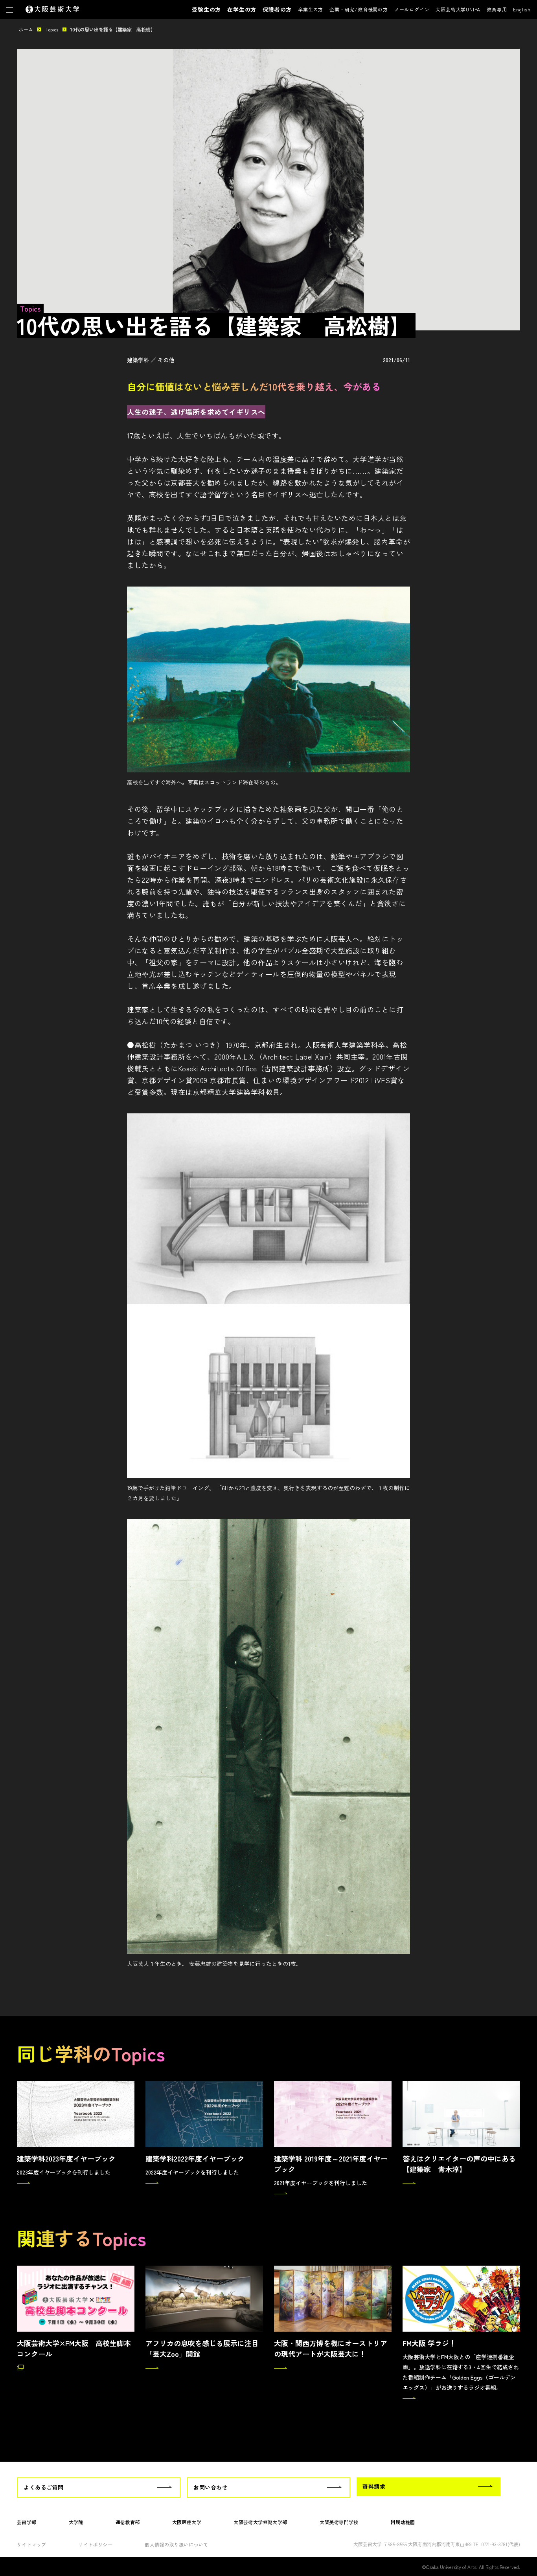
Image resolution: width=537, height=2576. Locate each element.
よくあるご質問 (44, 2487)
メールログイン (412, 9)
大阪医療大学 (187, 2522)
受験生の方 (206, 9)
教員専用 (497, 9)
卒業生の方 (311, 9)
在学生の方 (242, 9)
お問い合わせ (211, 2487)
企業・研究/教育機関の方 (359, 9)
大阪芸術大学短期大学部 (260, 2522)
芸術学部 (27, 2522)
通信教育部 (128, 2522)
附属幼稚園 (403, 2522)
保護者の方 (277, 9)
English (522, 9)
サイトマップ (31, 2544)
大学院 (76, 2522)
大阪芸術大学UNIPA (458, 9)
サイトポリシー (95, 2544)
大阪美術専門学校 (339, 2522)
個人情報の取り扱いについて (176, 2544)
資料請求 (374, 2486)
